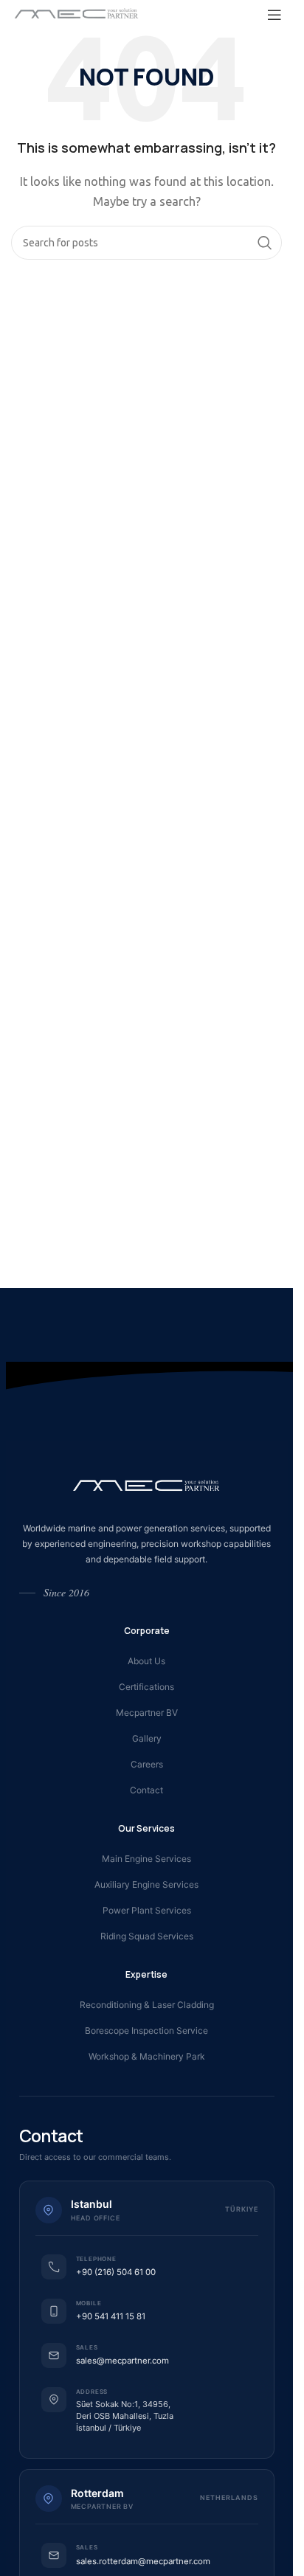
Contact (146, 1790)
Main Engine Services (146, 1859)
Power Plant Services (147, 1910)
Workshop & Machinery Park (147, 2056)
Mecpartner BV (147, 1713)
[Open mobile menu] (274, 15)
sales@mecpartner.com (122, 2361)
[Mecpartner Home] (147, 1485)
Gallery (147, 1738)
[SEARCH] (265, 243)
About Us (146, 1661)
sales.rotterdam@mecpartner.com (143, 2561)
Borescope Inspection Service (146, 2030)
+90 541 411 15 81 (111, 2316)
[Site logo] (77, 14)
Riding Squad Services (147, 1936)
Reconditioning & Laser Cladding (147, 2005)
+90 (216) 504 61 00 (116, 2272)
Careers (147, 1764)
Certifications (146, 1687)
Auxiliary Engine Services (146, 1884)
